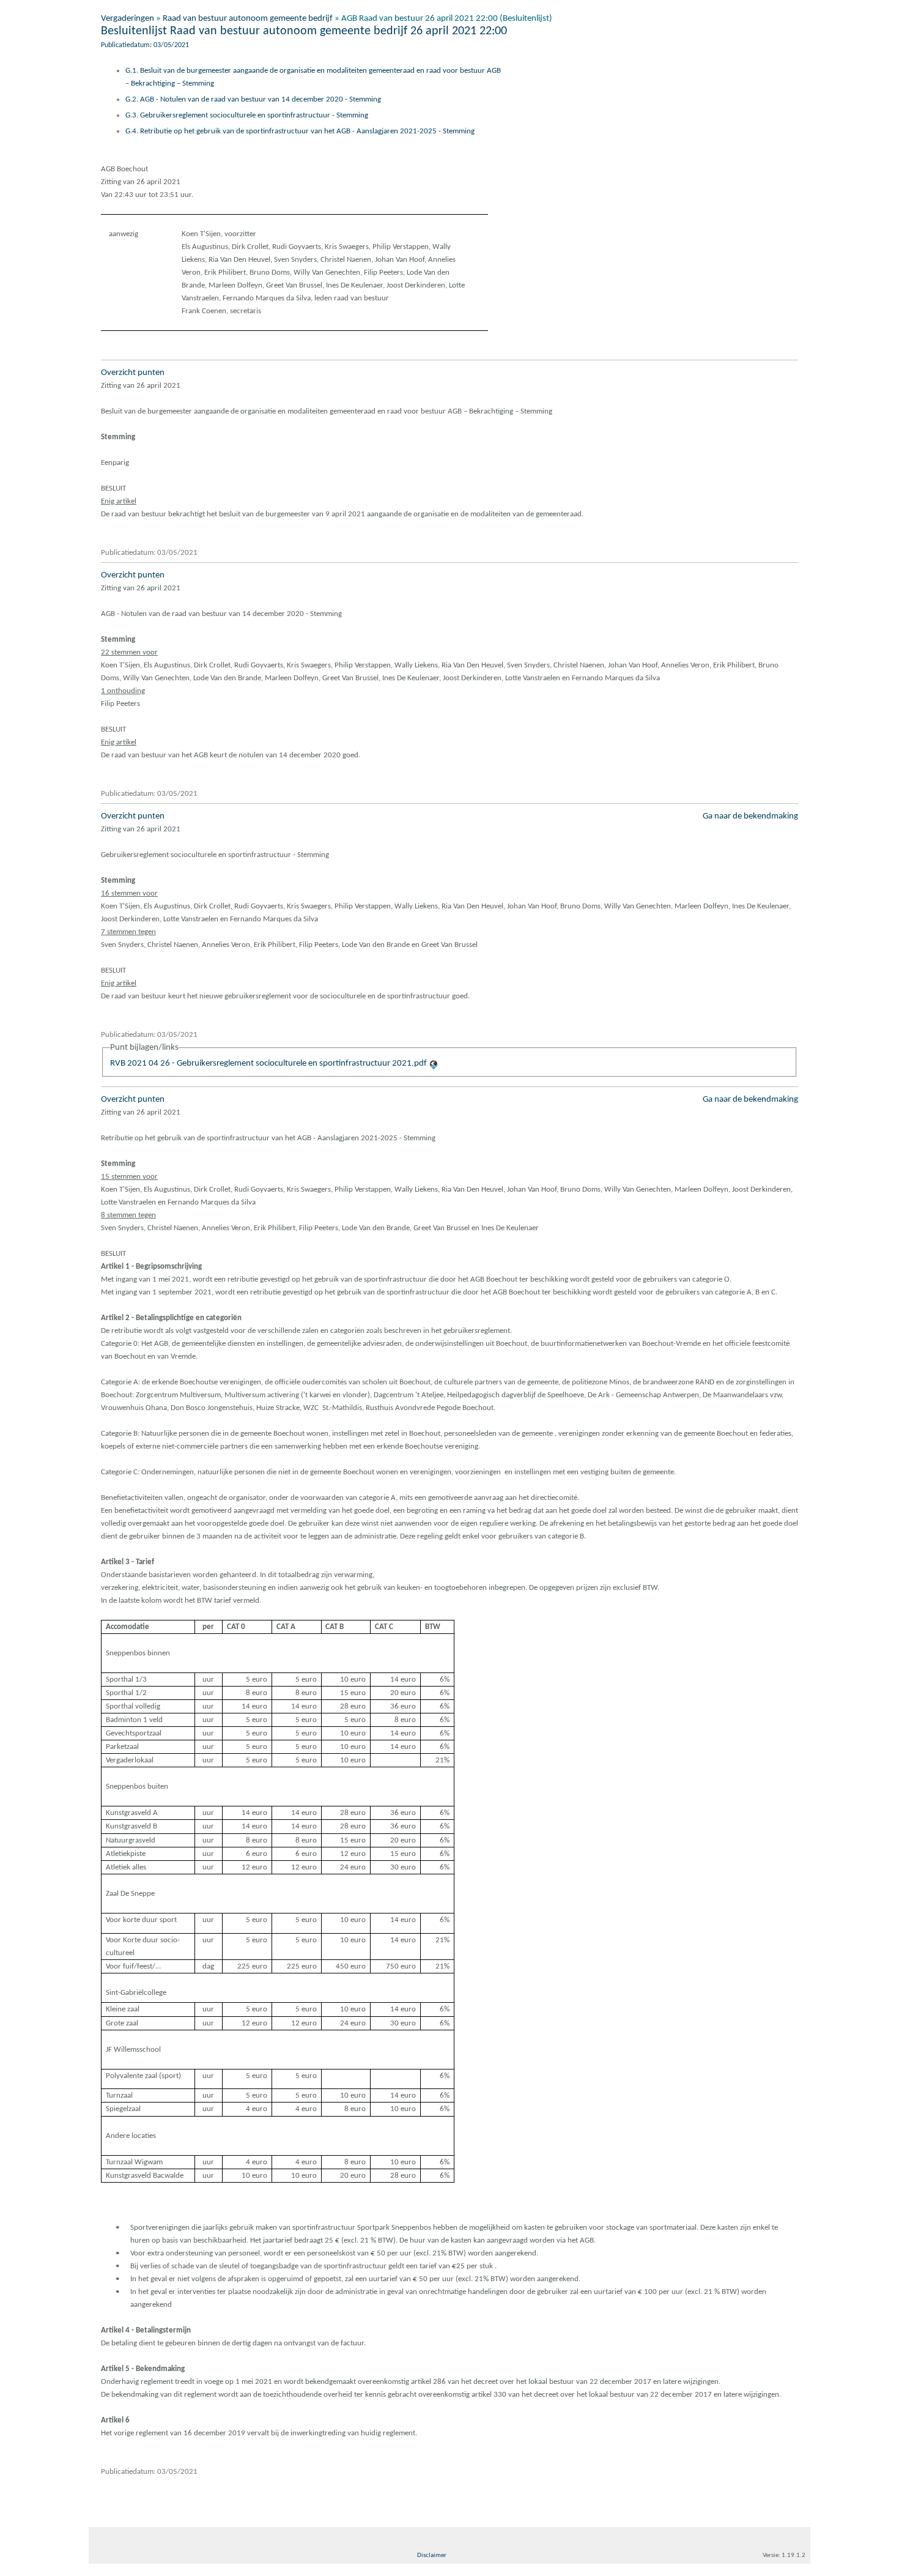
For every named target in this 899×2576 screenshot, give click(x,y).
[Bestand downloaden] (434, 1063)
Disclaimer (432, 2556)
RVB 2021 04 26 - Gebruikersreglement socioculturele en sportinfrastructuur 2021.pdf (268, 1063)
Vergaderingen (128, 19)
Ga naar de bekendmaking (750, 816)
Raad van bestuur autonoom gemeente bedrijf (248, 19)
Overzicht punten (133, 373)
